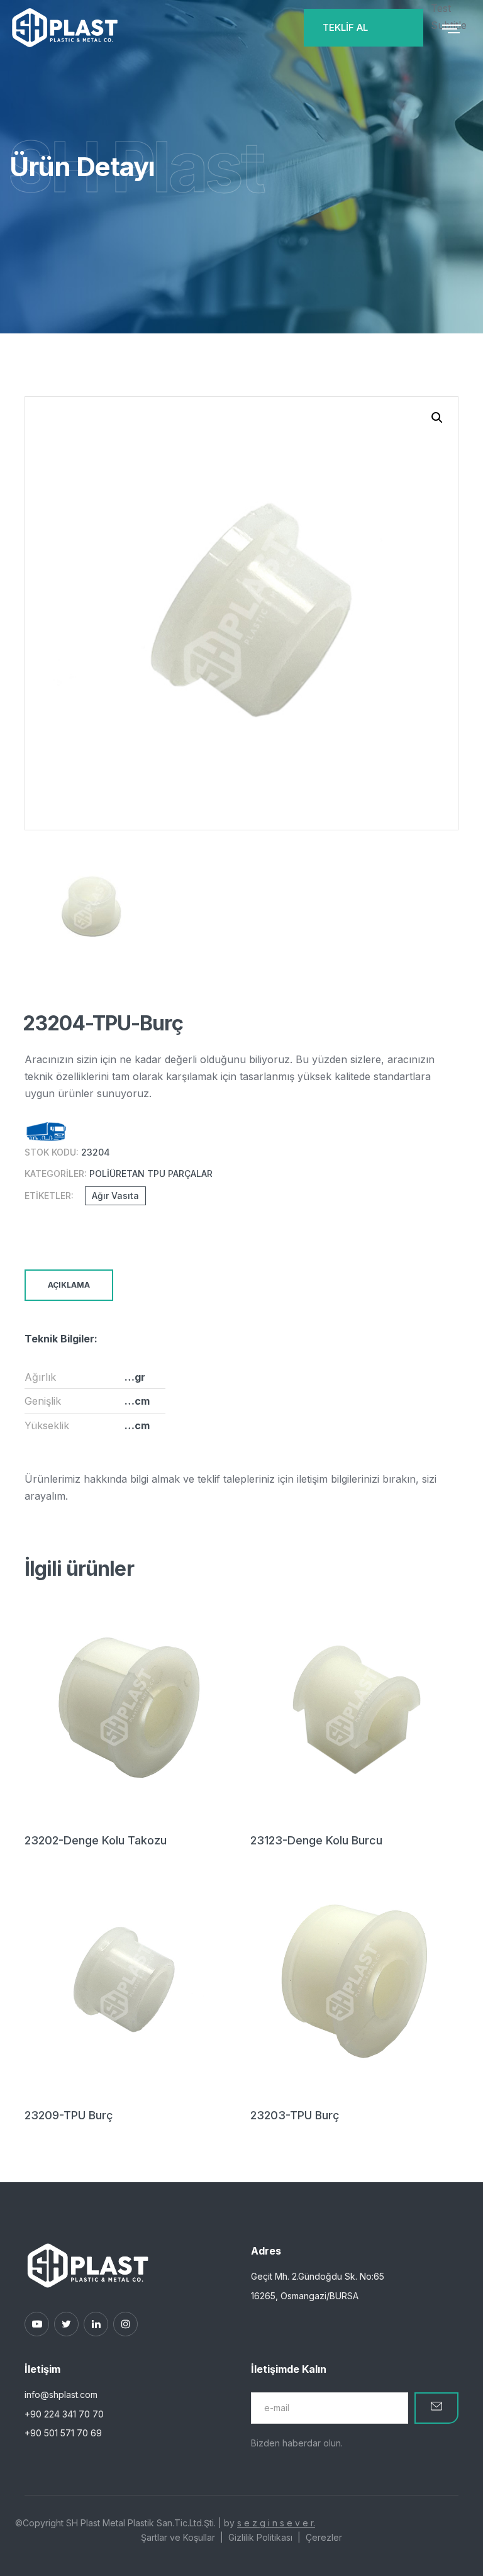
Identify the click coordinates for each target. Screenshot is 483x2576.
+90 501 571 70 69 (63, 2433)
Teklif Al (345, 27)
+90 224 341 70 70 (64, 2414)
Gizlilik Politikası (260, 2537)
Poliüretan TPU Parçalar (151, 1174)
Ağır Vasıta (115, 1196)
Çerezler (324, 2537)
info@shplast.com (61, 2395)
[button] (437, 418)
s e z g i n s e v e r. (276, 2523)
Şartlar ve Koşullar (178, 2537)
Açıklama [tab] (69, 1285)
